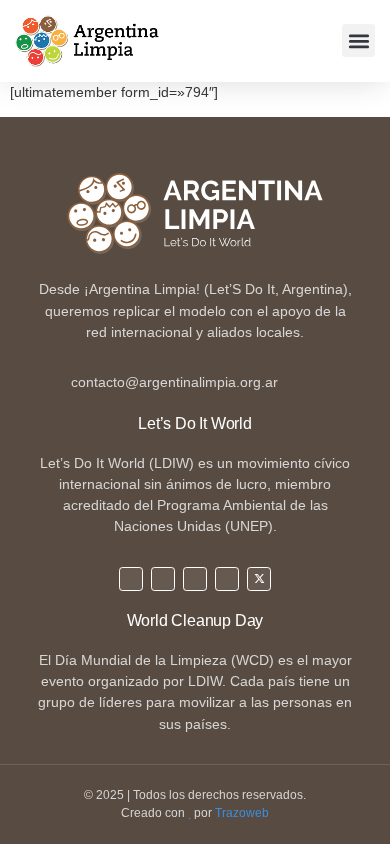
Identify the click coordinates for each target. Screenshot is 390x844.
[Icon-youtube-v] (227, 579)
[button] (358, 40)
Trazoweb (242, 813)
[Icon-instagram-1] (163, 579)
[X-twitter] (259, 579)
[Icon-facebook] (195, 579)
